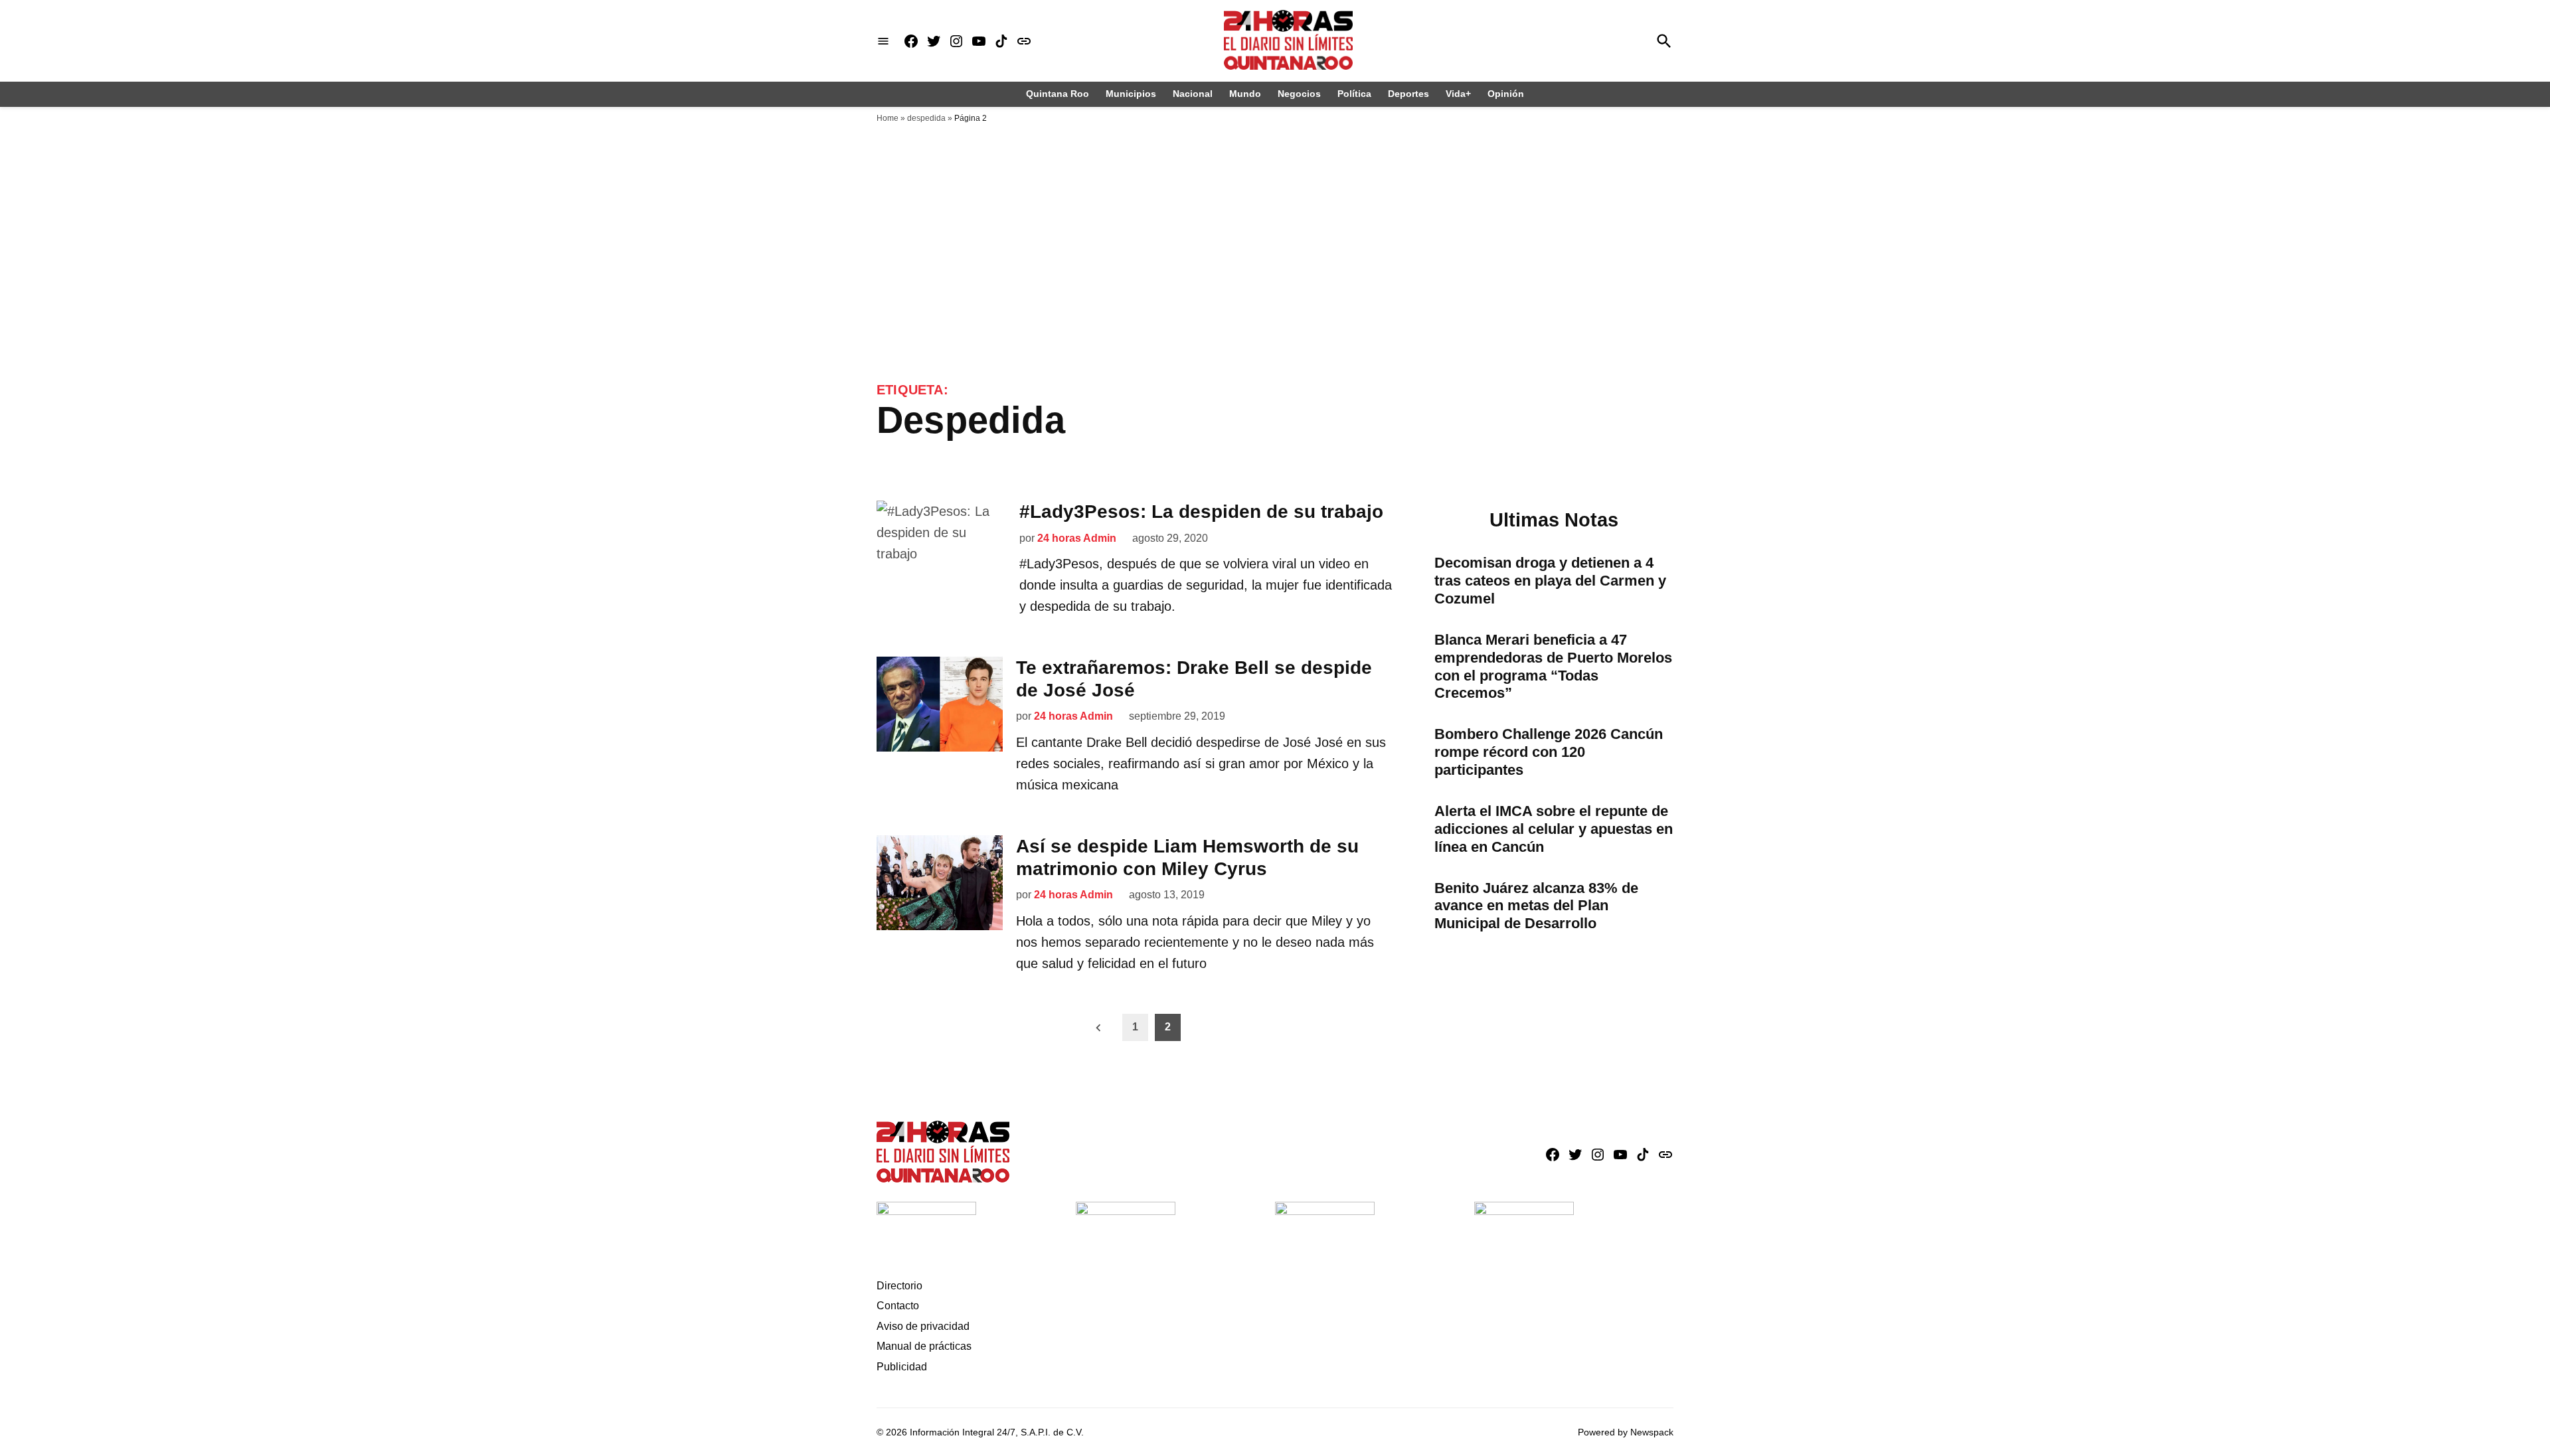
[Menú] (883, 41)
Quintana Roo (1058, 94)
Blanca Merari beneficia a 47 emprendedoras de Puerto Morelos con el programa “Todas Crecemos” (1553, 667)
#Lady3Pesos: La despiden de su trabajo (1201, 512)
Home (888, 118)
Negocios (1299, 94)
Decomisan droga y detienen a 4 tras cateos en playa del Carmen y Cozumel (1550, 581)
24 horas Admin (1077, 538)
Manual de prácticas (924, 1346)
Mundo (1245, 94)
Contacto (898, 1306)
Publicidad (902, 1367)
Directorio (899, 1286)
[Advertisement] (1275, 282)
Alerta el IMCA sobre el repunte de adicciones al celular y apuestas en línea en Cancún (1554, 829)
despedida (926, 118)
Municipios (1131, 94)
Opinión (1506, 94)
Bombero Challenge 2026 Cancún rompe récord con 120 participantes (1549, 752)
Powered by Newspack (1626, 1432)
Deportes (1408, 94)
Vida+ (1458, 94)
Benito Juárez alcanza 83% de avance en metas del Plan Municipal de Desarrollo (1536, 906)
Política (1354, 94)
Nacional (1193, 94)
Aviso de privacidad (923, 1326)
